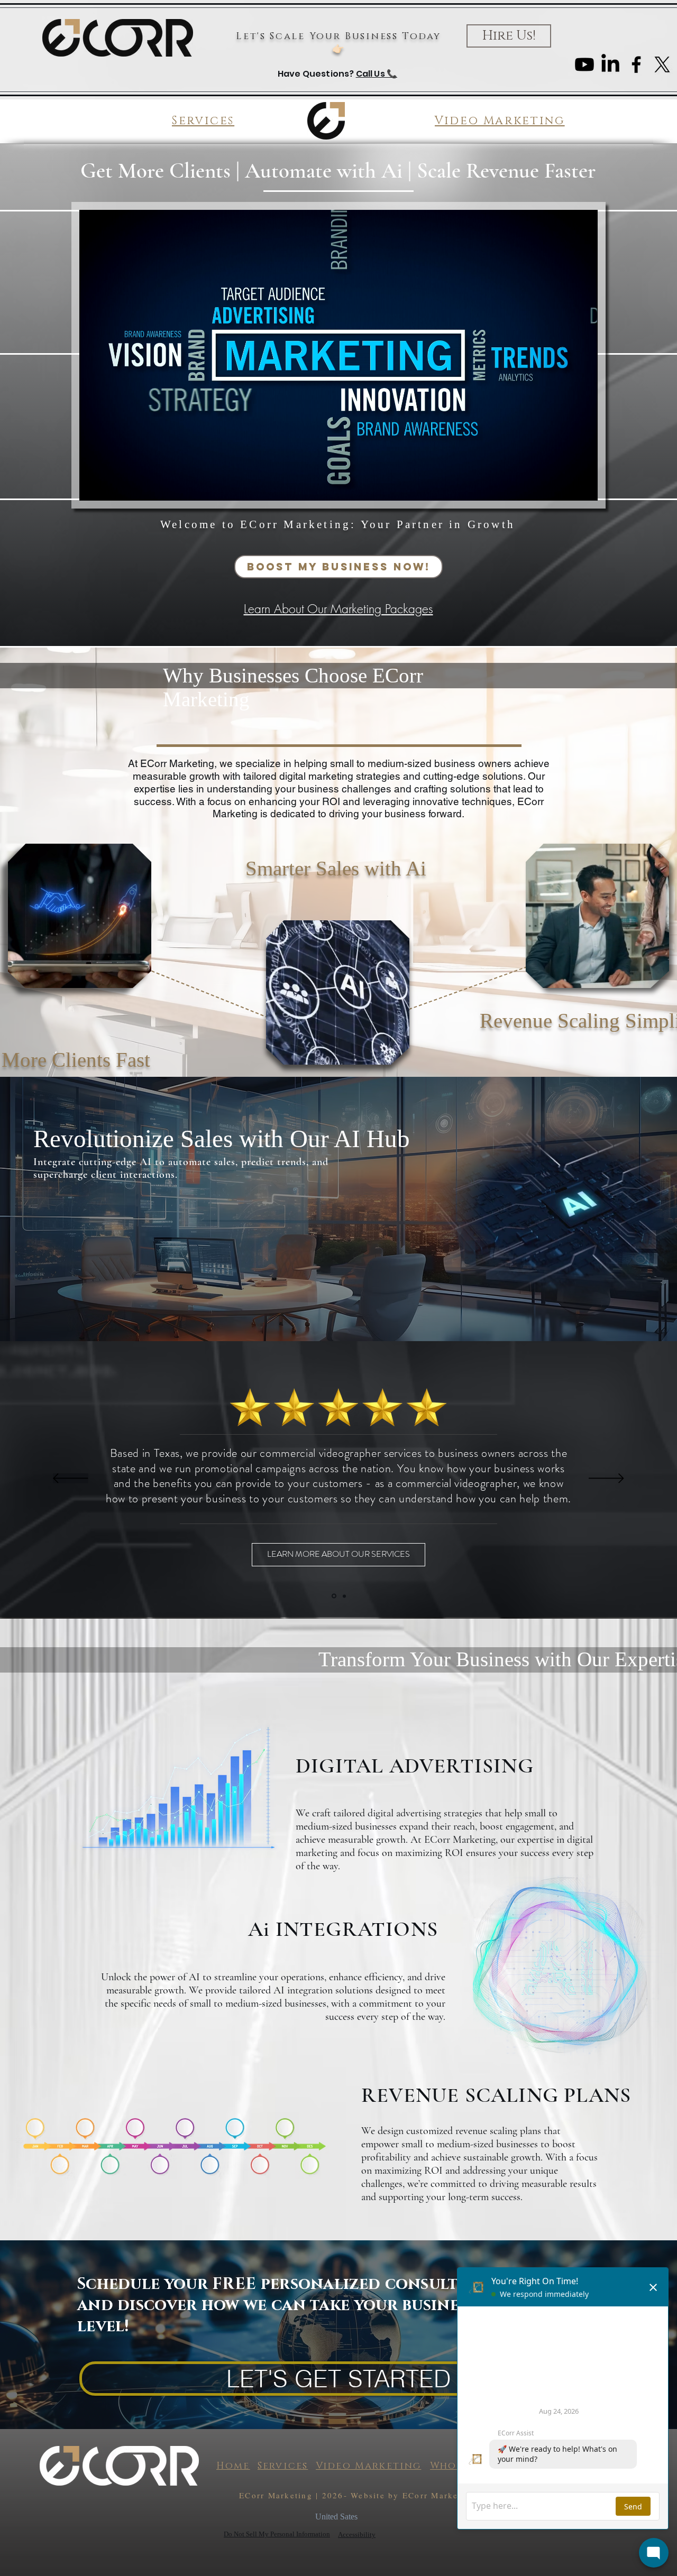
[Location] (333, 1596)
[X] (662, 64)
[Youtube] (584, 64)
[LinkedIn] (610, 64)
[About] (344, 1596)
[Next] (606, 1479)
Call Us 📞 (377, 74)
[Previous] (71, 1479)
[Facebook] (636, 64)
